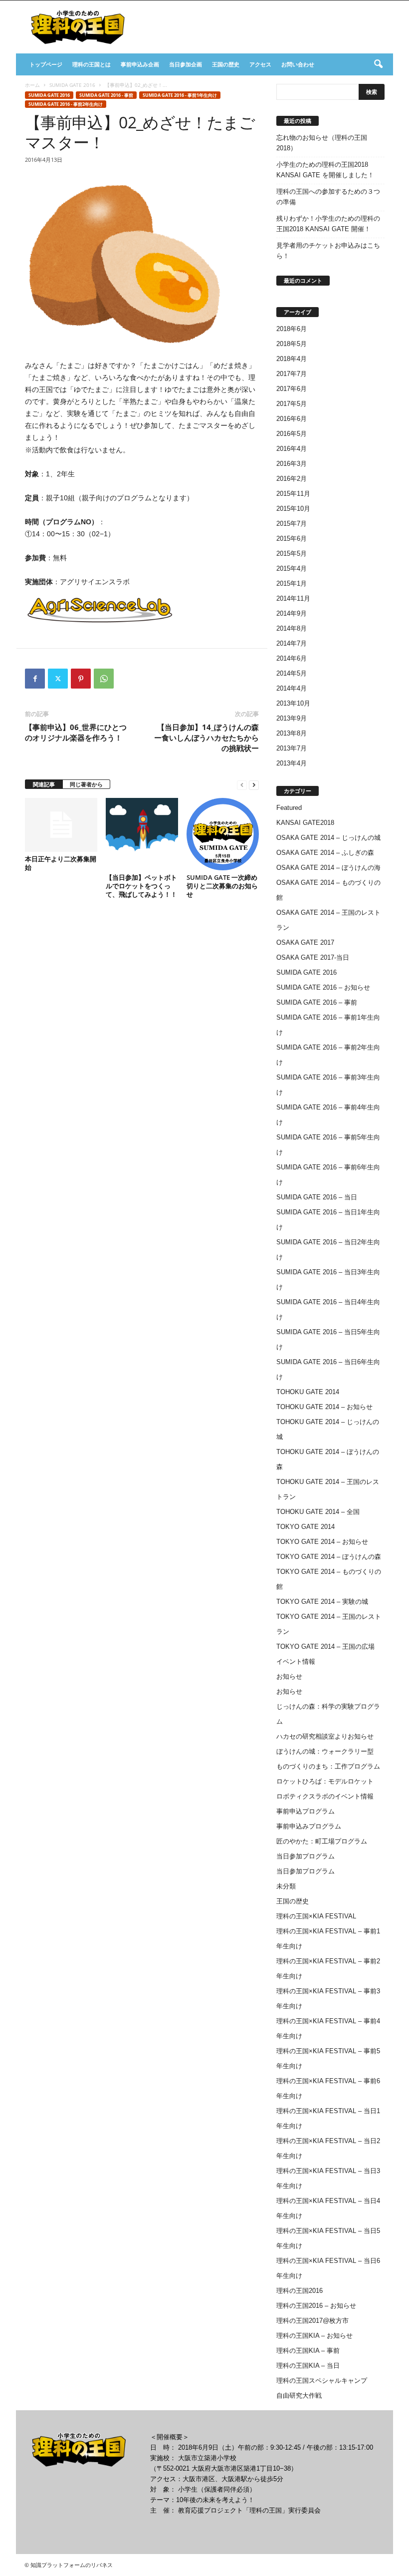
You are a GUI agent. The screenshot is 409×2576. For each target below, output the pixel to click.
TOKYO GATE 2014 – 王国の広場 (325, 1647)
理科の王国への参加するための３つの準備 (328, 197)
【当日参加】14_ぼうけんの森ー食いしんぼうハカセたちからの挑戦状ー (206, 737)
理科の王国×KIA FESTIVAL (316, 1916)
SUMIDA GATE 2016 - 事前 (106, 95)
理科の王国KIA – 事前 (308, 2351)
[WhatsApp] (104, 679)
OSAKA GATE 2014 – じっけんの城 (328, 838)
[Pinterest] (81, 679)
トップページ (46, 64)
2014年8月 (292, 628)
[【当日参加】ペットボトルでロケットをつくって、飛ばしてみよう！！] (142, 834)
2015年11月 (293, 494)
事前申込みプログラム (309, 1826)
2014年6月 (292, 658)
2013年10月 (293, 703)
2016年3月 (292, 464)
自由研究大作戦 (299, 2395)
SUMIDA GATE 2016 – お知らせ (323, 987)
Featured (289, 808)
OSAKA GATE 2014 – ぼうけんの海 (328, 868)
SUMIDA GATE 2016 (72, 85)
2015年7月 (292, 524)
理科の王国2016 (300, 2291)
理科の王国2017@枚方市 (312, 2321)
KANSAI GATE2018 (305, 823)
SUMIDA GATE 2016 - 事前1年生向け (180, 95)
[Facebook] (35, 679)
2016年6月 (292, 419)
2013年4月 (292, 763)
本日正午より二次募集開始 (61, 863)
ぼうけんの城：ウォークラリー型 (325, 1751)
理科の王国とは (92, 64)
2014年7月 (292, 643)
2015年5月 (292, 553)
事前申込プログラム (306, 1811)
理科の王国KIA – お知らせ (314, 2336)
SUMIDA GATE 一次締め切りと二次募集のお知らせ (222, 886)
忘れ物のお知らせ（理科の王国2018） (322, 143)
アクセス (260, 64)
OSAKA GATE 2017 (305, 942)
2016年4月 (292, 449)
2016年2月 (292, 479)
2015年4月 (292, 568)
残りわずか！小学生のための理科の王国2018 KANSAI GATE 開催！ (328, 224)
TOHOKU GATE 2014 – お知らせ (324, 1407)
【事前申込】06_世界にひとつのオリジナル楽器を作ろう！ (76, 732)
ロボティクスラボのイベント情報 (325, 1796)
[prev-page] (242, 785)
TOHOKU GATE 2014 (308, 1392)
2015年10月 (293, 509)
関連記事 (44, 784)
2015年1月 (292, 583)
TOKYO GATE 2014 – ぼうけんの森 (329, 1557)
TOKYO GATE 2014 (306, 1527)
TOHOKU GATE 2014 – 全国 (318, 1512)
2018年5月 (292, 344)
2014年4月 (292, 688)
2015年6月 (292, 539)
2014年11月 (293, 598)
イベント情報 (296, 1661)
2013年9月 (292, 718)
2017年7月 (292, 374)
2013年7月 (292, 748)
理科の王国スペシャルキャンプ (322, 2381)
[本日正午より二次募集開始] (61, 825)
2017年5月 (292, 404)
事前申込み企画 (140, 64)
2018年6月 (292, 329)
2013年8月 (292, 733)
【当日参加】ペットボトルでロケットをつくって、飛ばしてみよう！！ (141, 886)
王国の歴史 (226, 64)
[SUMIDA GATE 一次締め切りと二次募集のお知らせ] (223, 834)
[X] (58, 679)
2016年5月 (292, 434)
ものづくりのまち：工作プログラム (328, 1766)
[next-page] (254, 785)
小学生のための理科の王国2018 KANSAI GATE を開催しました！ (325, 170)
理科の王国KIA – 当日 (308, 2366)
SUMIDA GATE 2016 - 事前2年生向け (66, 104)
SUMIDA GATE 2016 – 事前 (317, 1002)
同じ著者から (86, 784)
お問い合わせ (298, 64)
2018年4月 (292, 359)
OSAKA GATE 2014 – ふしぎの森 (325, 853)
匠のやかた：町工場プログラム (322, 1841)
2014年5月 (292, 673)
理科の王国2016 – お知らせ (316, 2306)
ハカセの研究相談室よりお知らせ (325, 1736)
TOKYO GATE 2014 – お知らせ (322, 1542)
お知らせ (289, 1676)
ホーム (32, 85)
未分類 (286, 1886)
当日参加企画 (186, 64)
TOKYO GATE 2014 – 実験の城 (322, 1602)
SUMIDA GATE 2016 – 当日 (317, 1197)
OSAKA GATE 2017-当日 (313, 957)
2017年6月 (292, 389)
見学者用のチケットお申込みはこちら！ (328, 251)
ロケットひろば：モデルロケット (325, 1781)
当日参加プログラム (306, 1856)
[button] (378, 64)
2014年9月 (292, 613)
